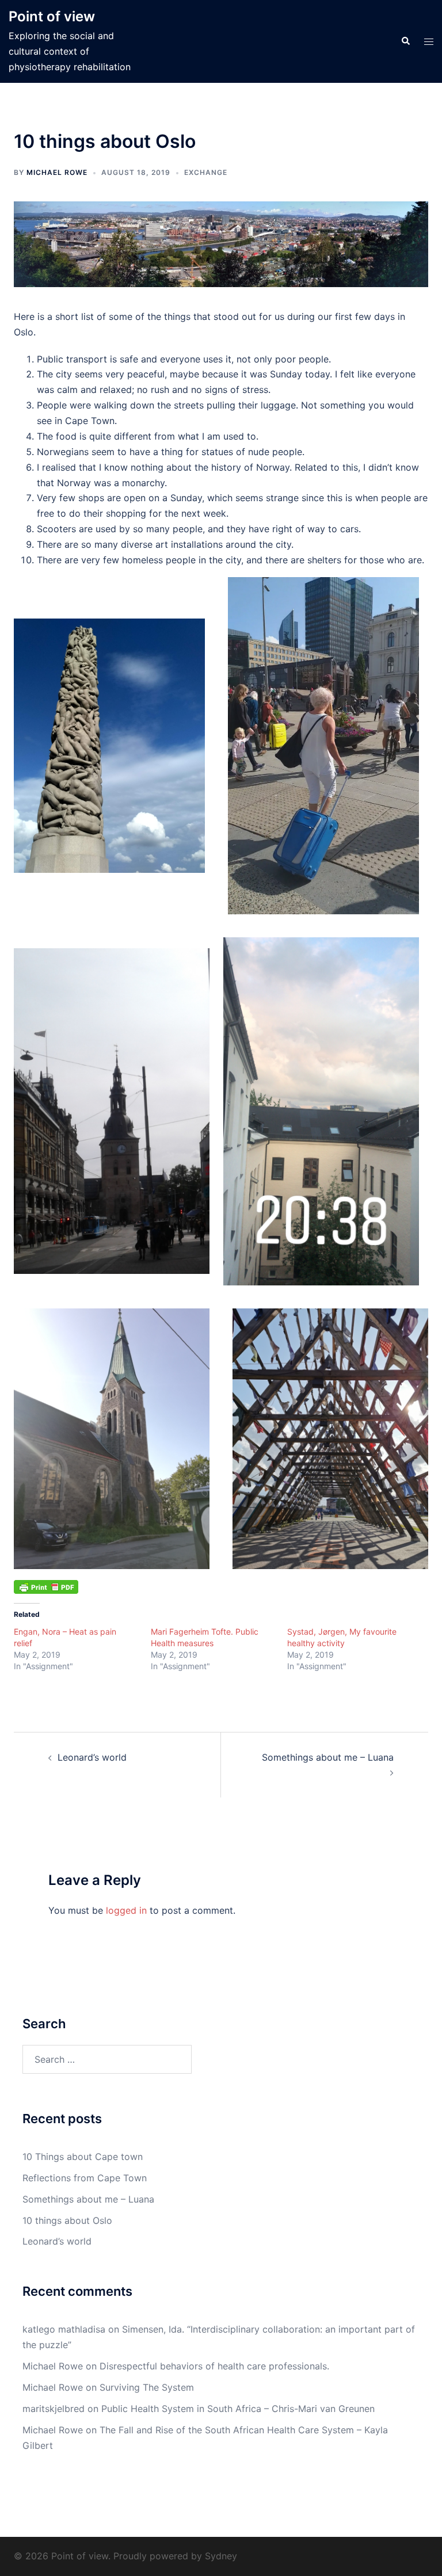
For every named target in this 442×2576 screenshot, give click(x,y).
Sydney (221, 2556)
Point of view (52, 16)
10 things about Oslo (67, 2220)
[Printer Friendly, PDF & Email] (46, 1586)
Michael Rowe (57, 172)
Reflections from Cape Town (85, 2178)
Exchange (206, 172)
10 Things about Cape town (83, 2157)
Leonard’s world (92, 1757)
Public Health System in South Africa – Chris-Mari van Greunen (238, 2409)
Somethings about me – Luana (328, 1757)
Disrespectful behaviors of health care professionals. (214, 2366)
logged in (126, 1910)
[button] (405, 41)
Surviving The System (147, 2387)
